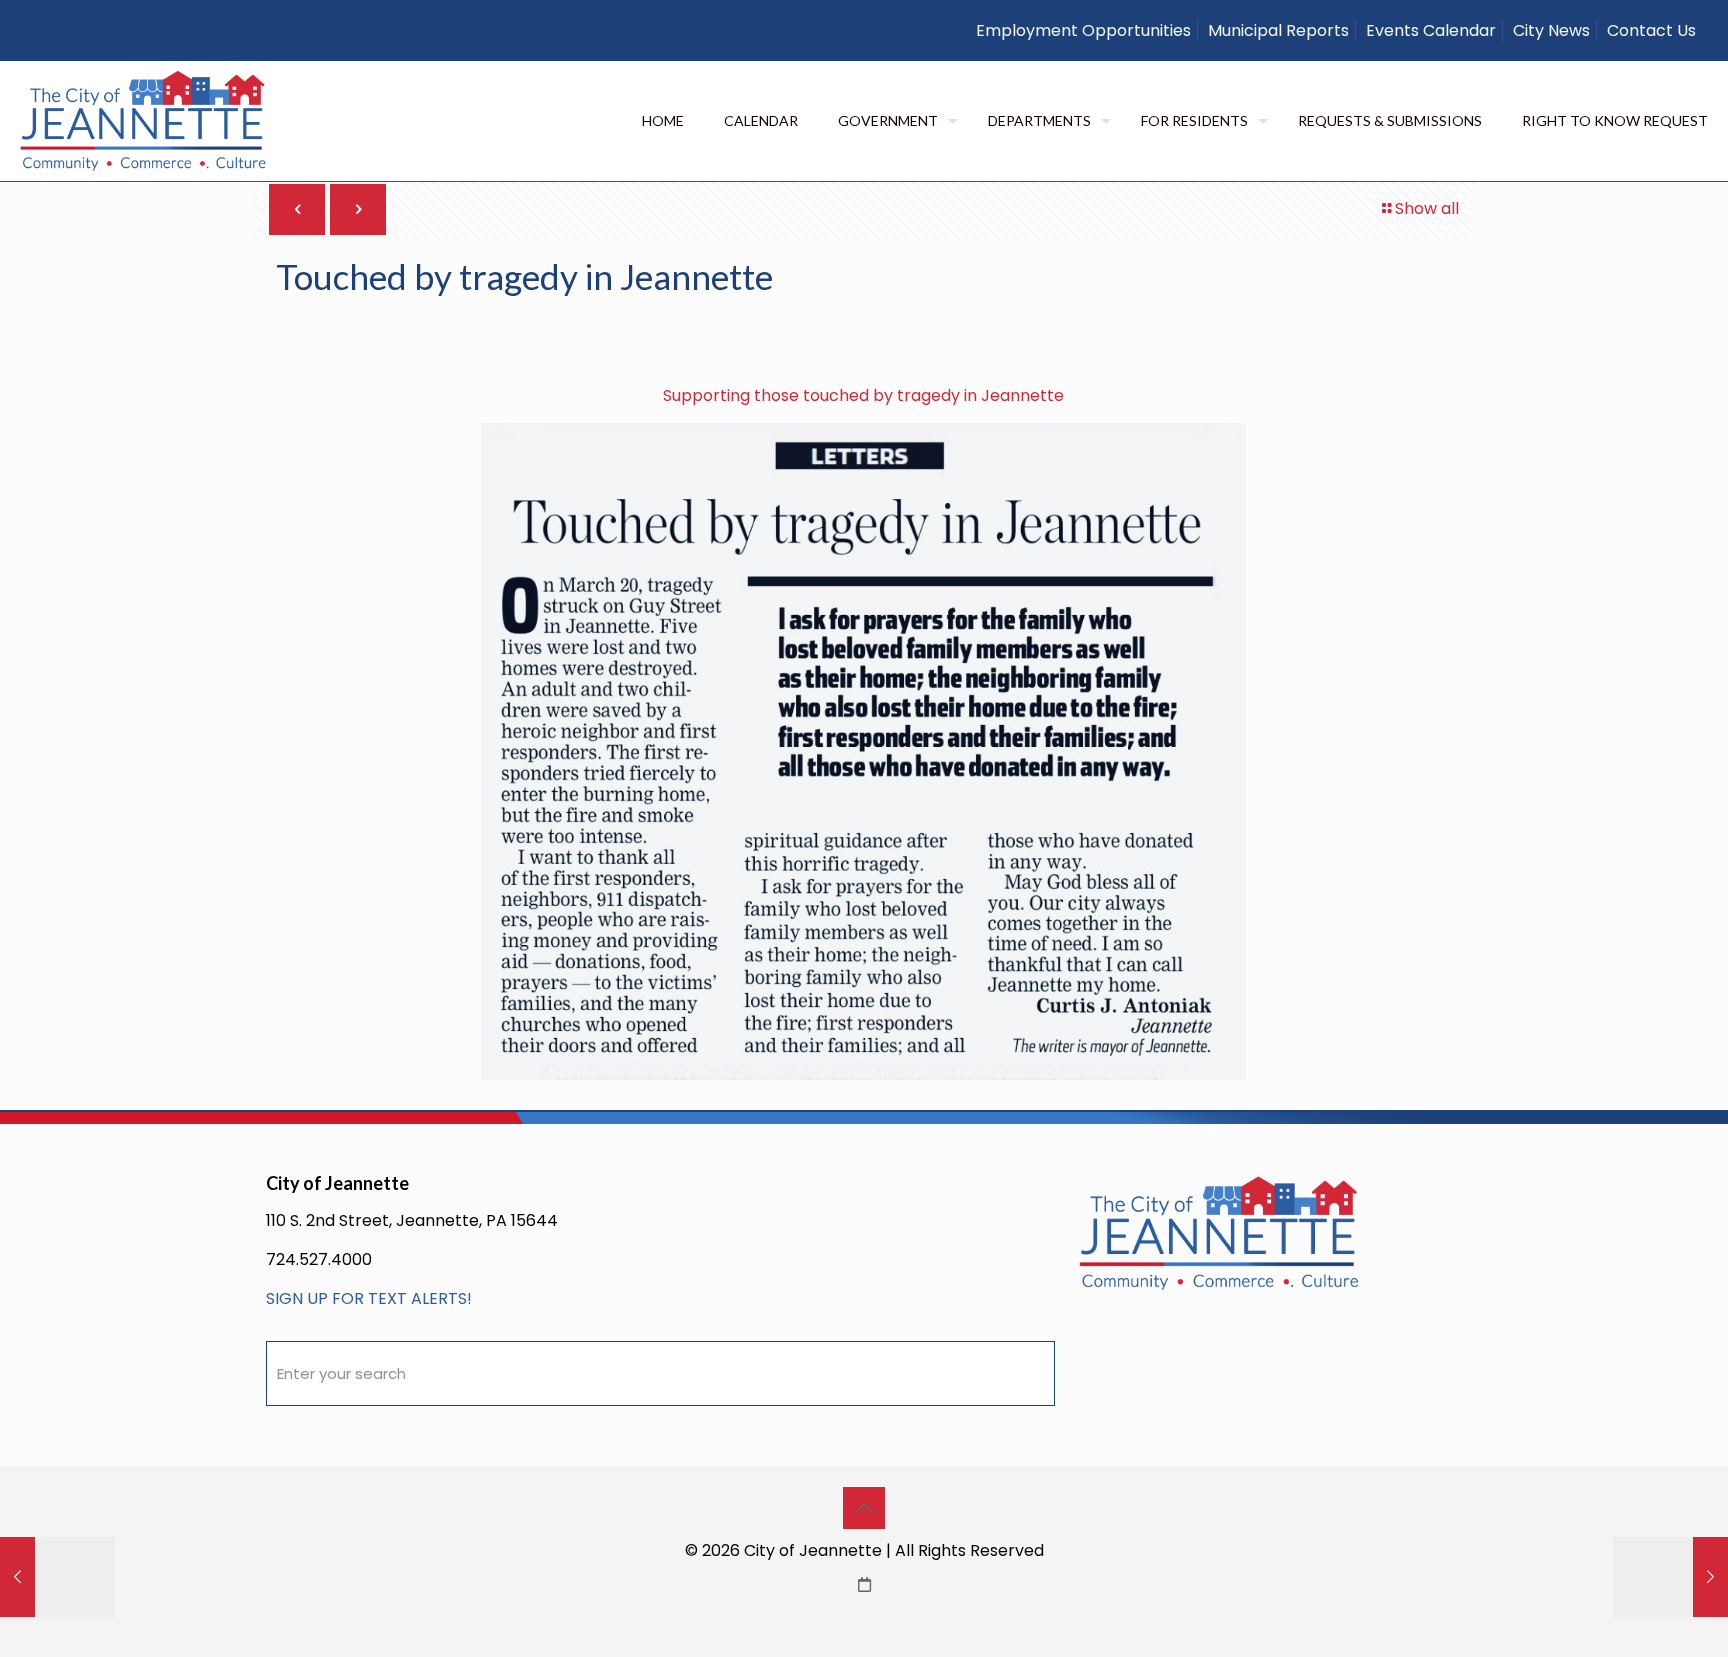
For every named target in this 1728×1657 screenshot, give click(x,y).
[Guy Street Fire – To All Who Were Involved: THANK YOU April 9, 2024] (1670, 1577)
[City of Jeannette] (144, 121)
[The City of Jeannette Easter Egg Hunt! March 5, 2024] (57, 1577)
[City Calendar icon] (864, 1584)
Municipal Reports (1278, 30)
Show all (1427, 208)
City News (1551, 30)
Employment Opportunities (1083, 30)
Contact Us (1651, 30)
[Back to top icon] (864, 1508)
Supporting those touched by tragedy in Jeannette (863, 395)
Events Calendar (1431, 30)
